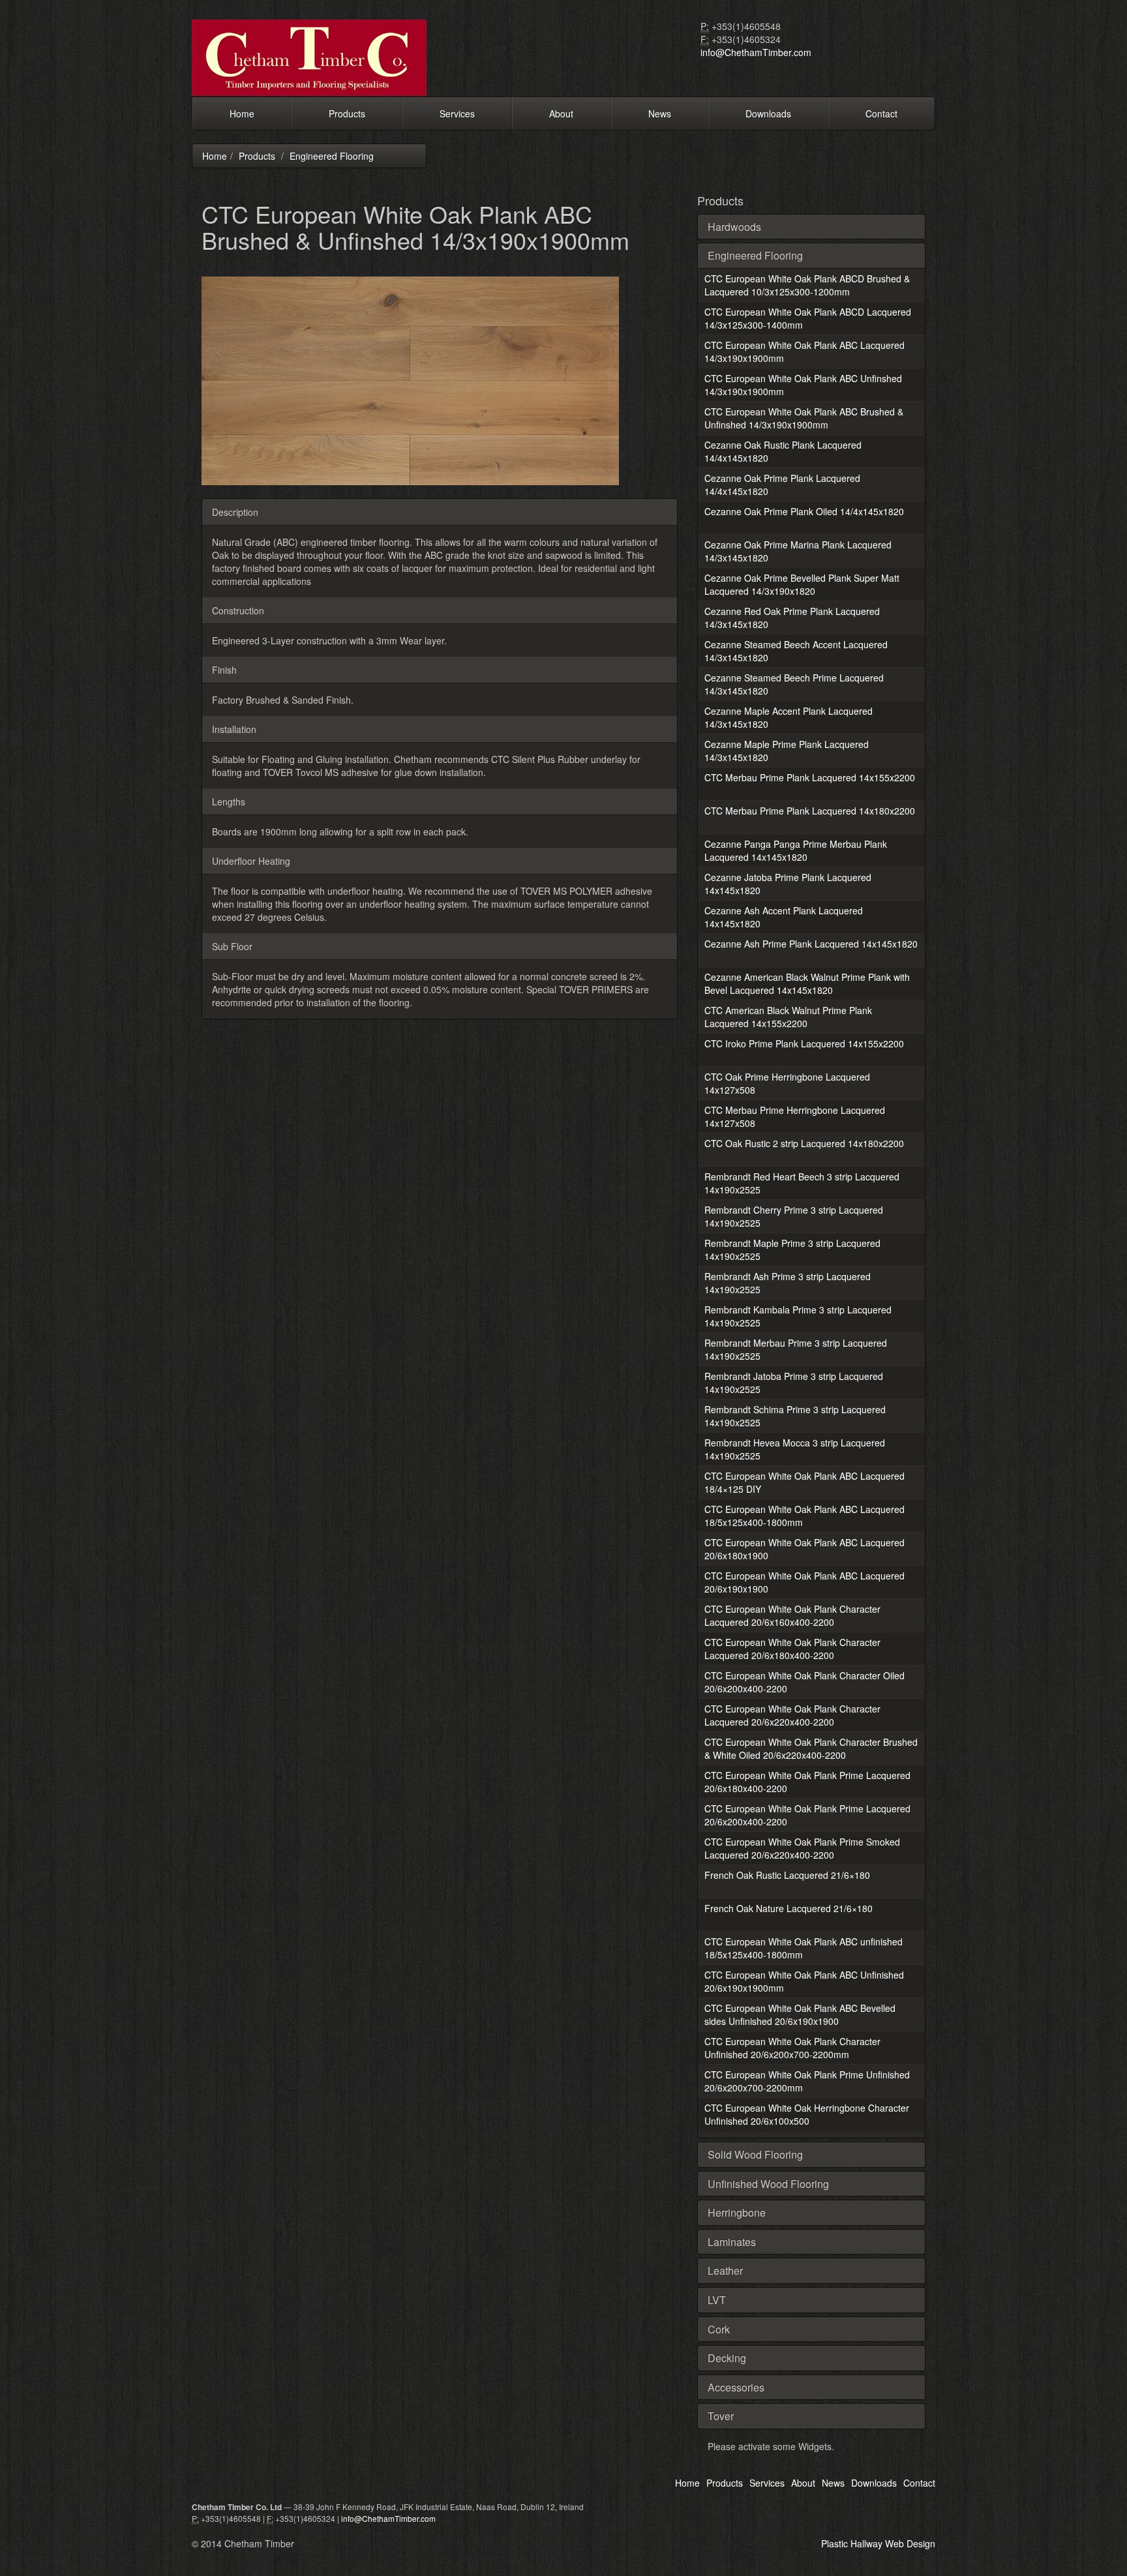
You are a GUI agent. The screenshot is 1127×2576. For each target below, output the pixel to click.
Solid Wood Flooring (755, 2154)
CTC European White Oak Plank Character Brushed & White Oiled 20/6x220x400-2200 (811, 1748)
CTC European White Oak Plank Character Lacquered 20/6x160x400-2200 (792, 1615)
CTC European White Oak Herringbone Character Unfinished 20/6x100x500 (807, 2114)
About (561, 113)
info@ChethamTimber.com (756, 52)
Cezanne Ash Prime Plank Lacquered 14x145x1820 (811, 944)
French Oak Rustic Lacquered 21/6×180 (787, 1875)
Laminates (732, 2242)
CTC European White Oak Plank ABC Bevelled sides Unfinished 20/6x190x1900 (800, 2014)
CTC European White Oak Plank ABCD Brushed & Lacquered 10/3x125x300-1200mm (807, 285)
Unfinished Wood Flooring (768, 2184)
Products (347, 113)
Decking (727, 2358)
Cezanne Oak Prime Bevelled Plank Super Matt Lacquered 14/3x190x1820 (802, 584)
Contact (881, 113)
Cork (719, 2329)
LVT (717, 2300)
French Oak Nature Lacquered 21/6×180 (789, 1908)
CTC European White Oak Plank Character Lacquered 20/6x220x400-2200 (792, 1715)
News (660, 113)
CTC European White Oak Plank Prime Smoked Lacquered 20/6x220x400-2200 (802, 1848)
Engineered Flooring (332, 156)
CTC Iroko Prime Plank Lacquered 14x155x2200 (804, 1043)
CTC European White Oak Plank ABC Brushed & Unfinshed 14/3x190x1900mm (804, 418)
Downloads (768, 113)
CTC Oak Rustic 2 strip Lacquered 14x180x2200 (804, 1143)
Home (242, 113)
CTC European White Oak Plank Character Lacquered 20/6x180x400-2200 (792, 1649)
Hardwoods (734, 227)
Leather (725, 2270)
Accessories (736, 2387)
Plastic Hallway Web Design (878, 2543)
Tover (721, 2416)
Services (457, 113)
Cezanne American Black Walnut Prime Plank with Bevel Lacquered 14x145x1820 (807, 983)
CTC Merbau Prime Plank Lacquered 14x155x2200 (810, 777)
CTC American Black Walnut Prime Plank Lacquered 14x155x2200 (788, 1017)
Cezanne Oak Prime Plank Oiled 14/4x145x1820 (804, 511)
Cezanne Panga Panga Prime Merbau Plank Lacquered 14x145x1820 (796, 850)
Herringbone (737, 2212)
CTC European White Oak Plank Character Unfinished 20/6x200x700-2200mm (792, 2048)
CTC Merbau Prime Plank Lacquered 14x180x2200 (810, 811)
